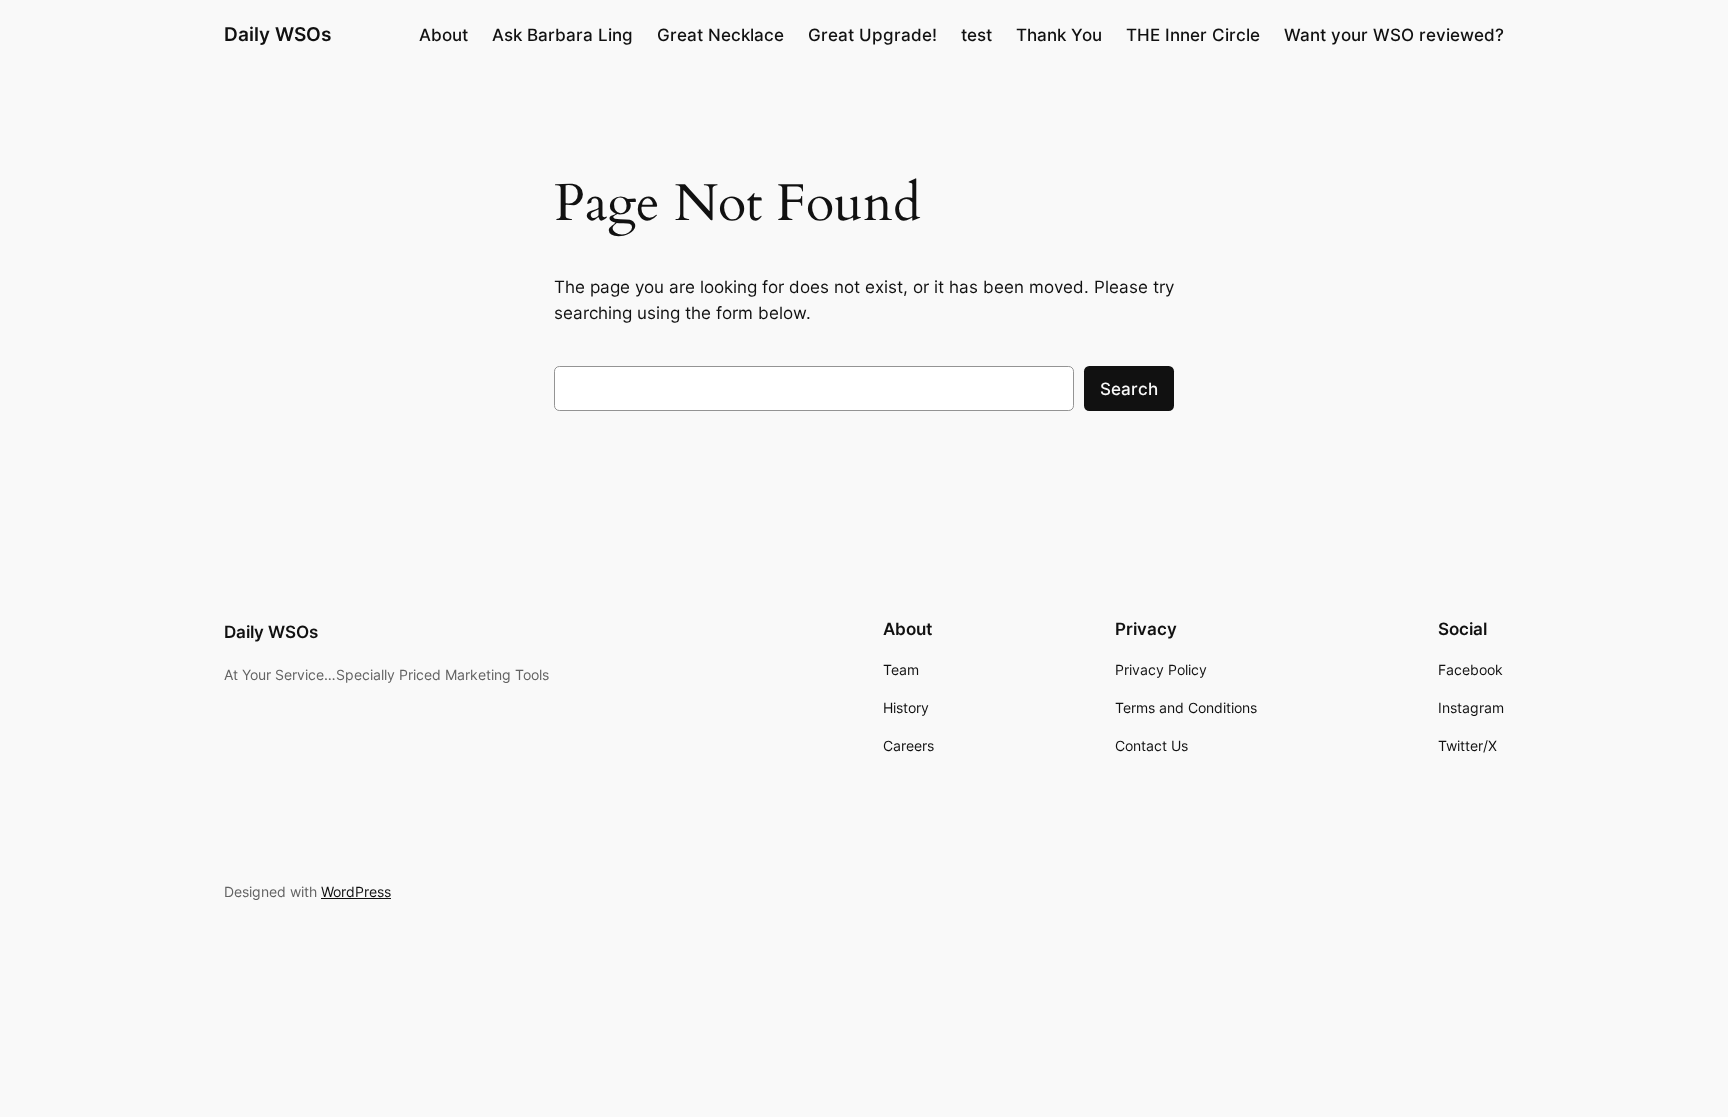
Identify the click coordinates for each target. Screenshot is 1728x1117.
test (976, 35)
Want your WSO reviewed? (1394, 35)
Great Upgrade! (872, 35)
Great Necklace (720, 35)
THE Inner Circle (1193, 35)
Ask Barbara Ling (562, 35)
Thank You (1059, 35)
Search (1129, 389)
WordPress (356, 891)
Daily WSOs (277, 34)
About (443, 35)
